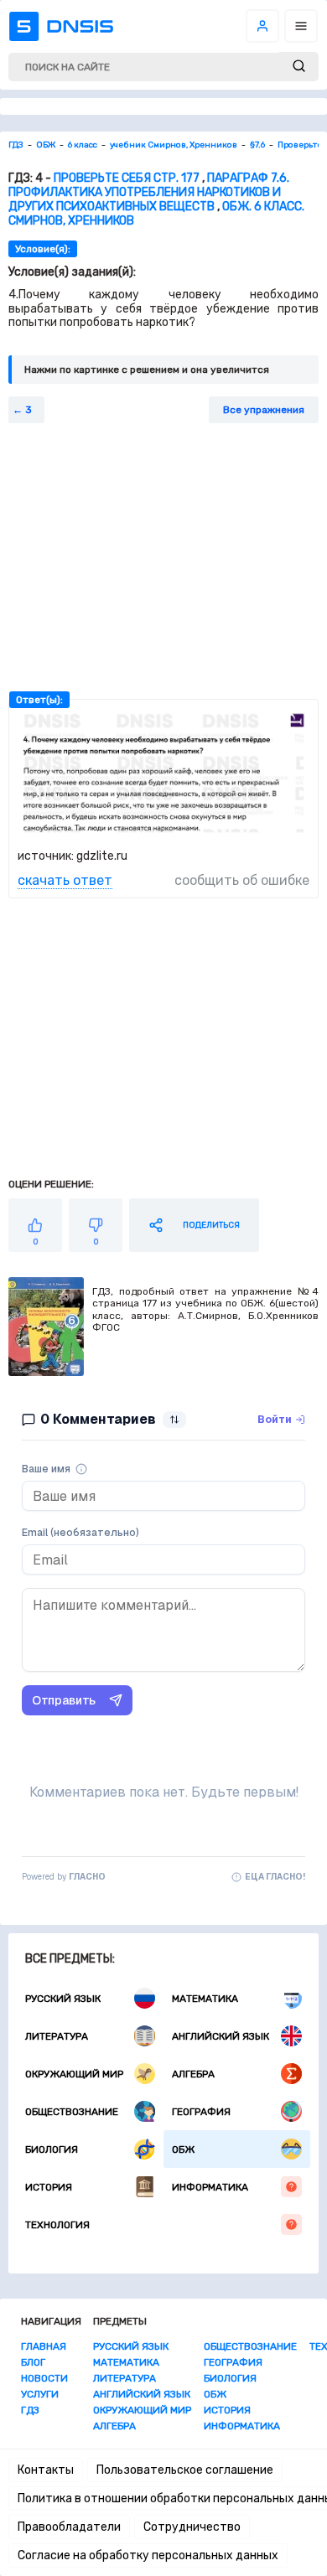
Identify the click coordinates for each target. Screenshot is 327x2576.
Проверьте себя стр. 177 (127, 178)
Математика (205, 1999)
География (201, 2112)
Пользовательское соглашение (185, 2470)
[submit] (299, 67)
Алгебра (193, 2074)
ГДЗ (30, 2410)
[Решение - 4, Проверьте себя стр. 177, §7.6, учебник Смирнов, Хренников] (163, 833)
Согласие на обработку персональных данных (148, 2555)
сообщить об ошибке (242, 880)
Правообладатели (69, 2527)
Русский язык (63, 1999)
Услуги (40, 2394)
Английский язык (221, 2036)
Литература (57, 2036)
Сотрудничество (192, 2527)
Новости (44, 2378)
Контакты (46, 2470)
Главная (44, 2346)
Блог (33, 2362)
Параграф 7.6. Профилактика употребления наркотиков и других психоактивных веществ (149, 192)
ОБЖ (183, 2149)
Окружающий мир (74, 2074)
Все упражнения (264, 410)
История (49, 2187)
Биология (52, 2149)
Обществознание (72, 2112)
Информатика (210, 2187)
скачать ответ (65, 880)
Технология (57, 2225)
